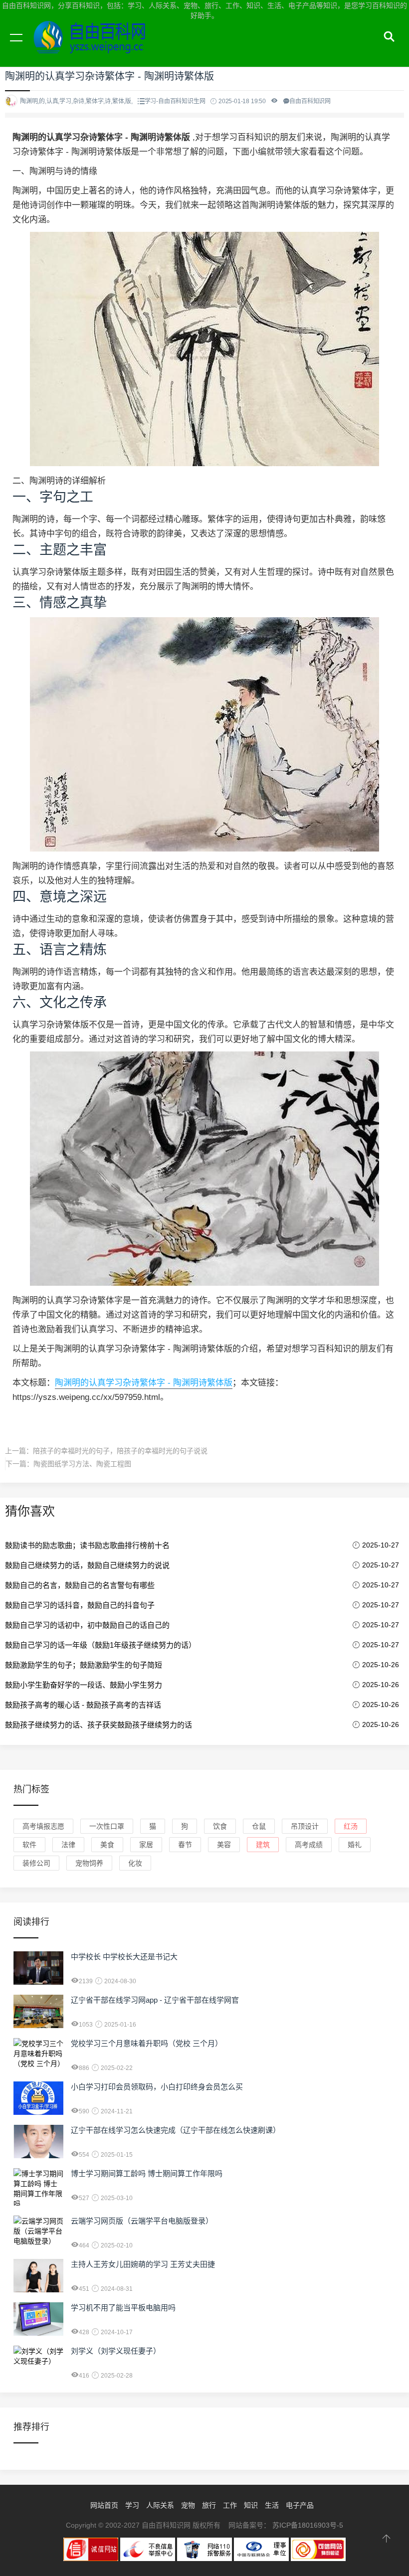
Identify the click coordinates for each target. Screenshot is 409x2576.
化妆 (135, 1863)
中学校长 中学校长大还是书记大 (124, 1957)
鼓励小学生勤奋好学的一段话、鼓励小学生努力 (84, 1685)
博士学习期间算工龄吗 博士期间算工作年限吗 (147, 2173)
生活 (272, 2505)
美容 (224, 1845)
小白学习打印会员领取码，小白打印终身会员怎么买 (157, 2087)
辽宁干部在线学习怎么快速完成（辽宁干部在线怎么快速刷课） (176, 2130)
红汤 (351, 1826)
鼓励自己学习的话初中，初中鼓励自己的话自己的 (87, 1625)
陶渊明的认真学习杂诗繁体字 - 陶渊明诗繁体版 (144, 1383)
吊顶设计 (305, 1826)
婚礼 (355, 1845)
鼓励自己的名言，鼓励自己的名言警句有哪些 (80, 1585)
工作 (230, 2505)
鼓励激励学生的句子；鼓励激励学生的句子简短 (84, 1665)
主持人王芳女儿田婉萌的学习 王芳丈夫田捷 (143, 2264)
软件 (29, 1845)
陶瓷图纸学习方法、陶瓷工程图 (82, 1464)
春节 (185, 1845)
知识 (251, 2505)
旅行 (209, 2505)
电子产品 (300, 2505)
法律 (68, 1845)
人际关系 (160, 2505)
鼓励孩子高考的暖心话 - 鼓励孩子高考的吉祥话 (83, 1705)
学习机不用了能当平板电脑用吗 (123, 2308)
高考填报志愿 (43, 1826)
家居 (146, 1845)
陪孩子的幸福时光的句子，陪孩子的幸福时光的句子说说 (120, 1451)
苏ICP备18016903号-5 (308, 2525)
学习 (132, 2505)
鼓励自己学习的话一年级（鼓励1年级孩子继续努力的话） (101, 1645)
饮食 (220, 1826)
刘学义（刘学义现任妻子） (116, 2351)
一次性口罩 (107, 1826)
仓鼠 (259, 1826)
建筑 (263, 1845)
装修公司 (36, 1863)
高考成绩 (309, 1845)
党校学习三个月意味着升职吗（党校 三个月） (147, 2043)
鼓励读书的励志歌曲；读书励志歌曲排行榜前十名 (87, 1545)
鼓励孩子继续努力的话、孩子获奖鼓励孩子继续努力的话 (99, 1725)
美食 (107, 1845)
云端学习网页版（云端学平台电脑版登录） (142, 2221)
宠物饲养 (89, 1863)
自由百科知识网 (95, 49)
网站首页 (104, 2505)
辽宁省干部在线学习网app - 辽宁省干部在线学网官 (155, 2000)
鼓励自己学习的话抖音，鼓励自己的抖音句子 (80, 1605)
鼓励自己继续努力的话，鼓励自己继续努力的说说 (87, 1565)
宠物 (188, 2505)
